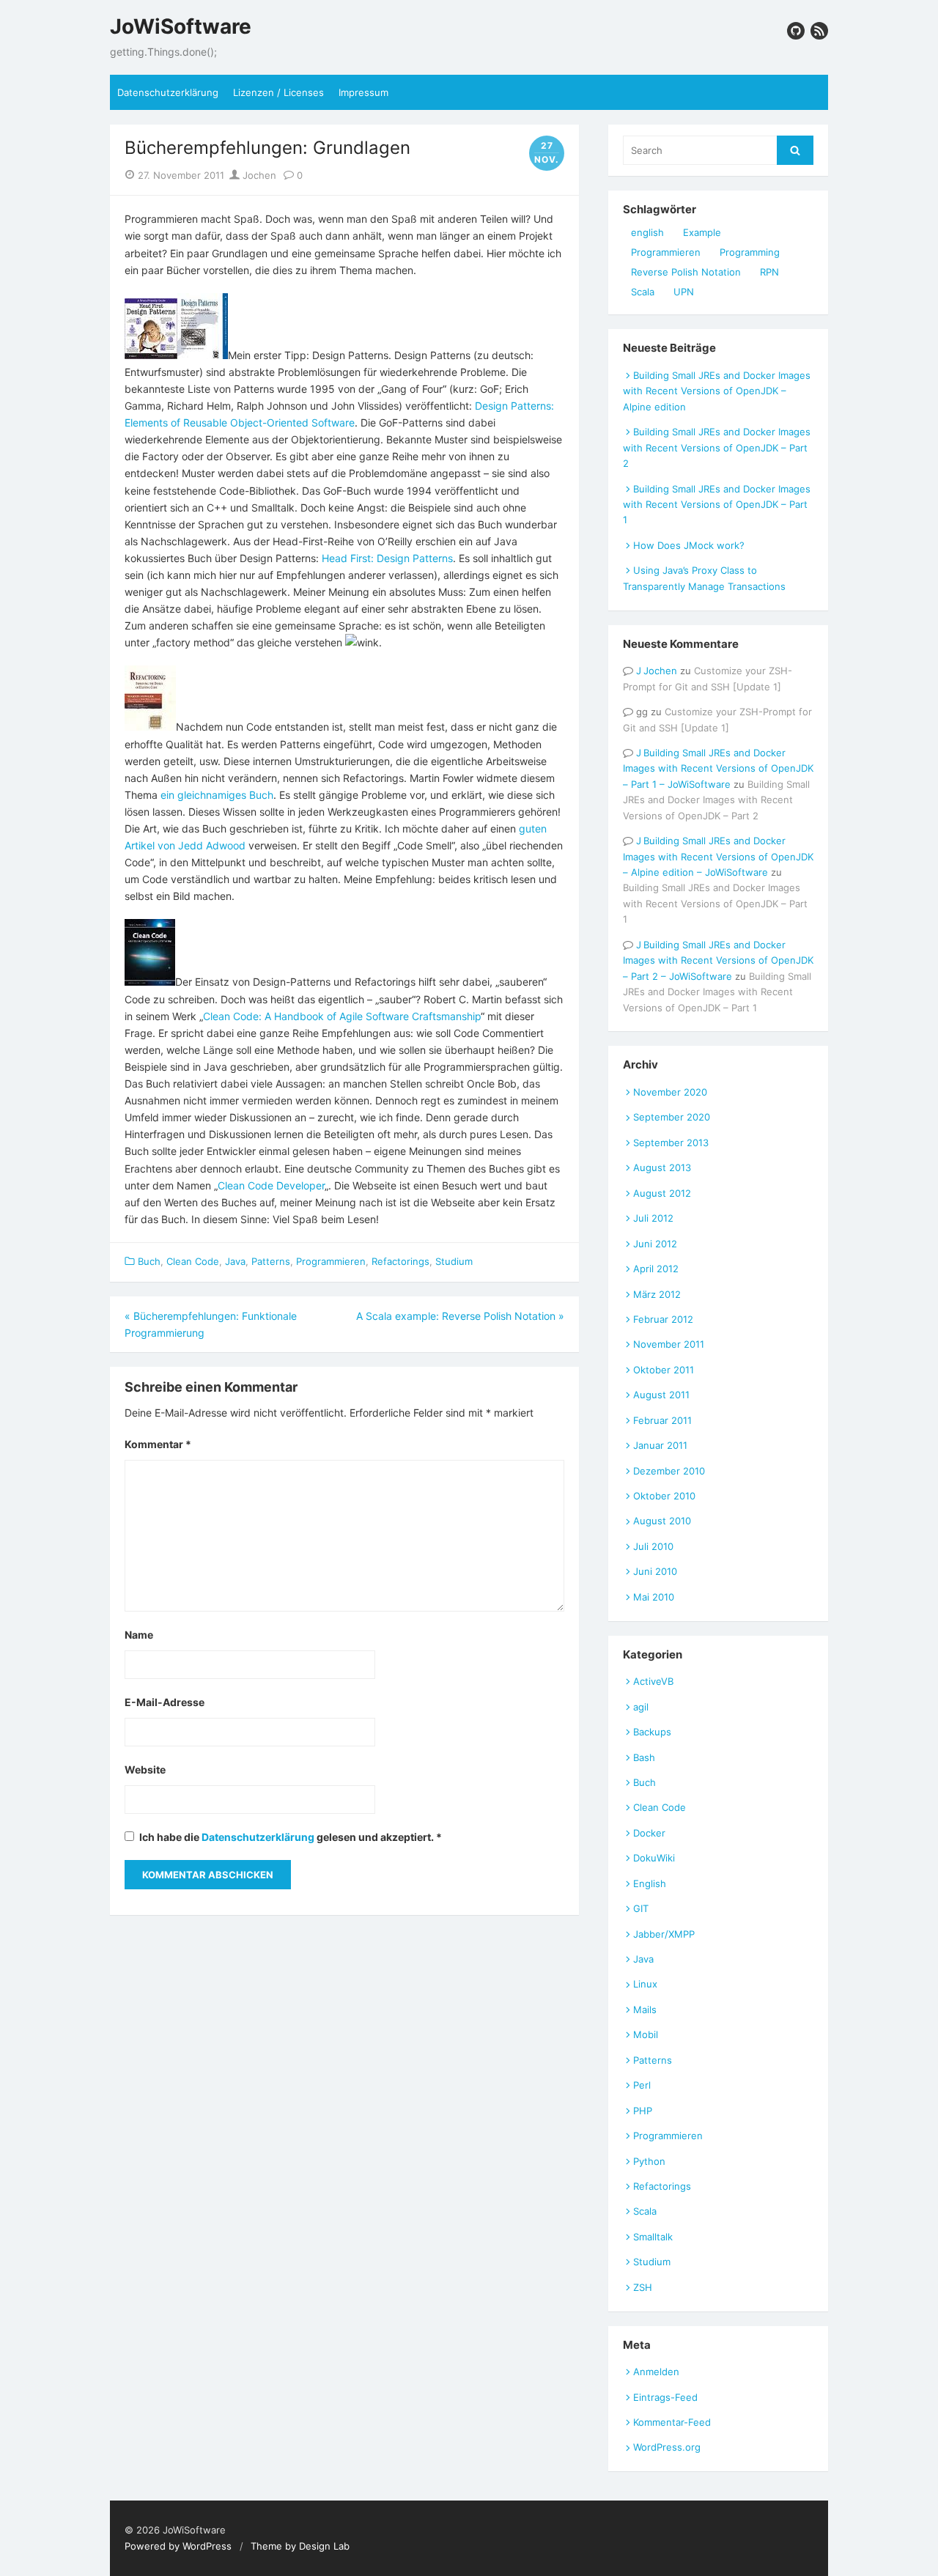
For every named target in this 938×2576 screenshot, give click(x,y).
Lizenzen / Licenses (278, 92)
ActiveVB (653, 1681)
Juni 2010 (655, 1571)
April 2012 (656, 1269)
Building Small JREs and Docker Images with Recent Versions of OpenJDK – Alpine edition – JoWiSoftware (718, 856)
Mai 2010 (654, 1597)
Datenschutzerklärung (168, 92)
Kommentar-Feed (672, 2422)
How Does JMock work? (689, 545)
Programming (750, 252)
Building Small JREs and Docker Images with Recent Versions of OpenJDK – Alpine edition (717, 391)
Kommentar (158, 1444)
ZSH (643, 2287)
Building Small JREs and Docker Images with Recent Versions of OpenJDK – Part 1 (717, 505)
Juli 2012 (653, 1218)
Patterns (271, 1261)
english (647, 232)
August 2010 (662, 1521)
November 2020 (670, 1092)
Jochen (258, 175)
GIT (641, 1908)
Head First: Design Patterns (387, 558)
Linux (645, 1984)
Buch (149, 1261)
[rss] (819, 31)
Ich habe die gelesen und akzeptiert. (291, 1837)
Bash (644, 1757)
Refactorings (400, 1261)
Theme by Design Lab (300, 2546)
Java (235, 1261)
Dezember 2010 (669, 1471)
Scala (643, 292)
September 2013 (671, 1143)
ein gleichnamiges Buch (217, 795)
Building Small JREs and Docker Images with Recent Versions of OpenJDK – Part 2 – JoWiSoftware (718, 960)
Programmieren (331, 1261)
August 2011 (661, 1395)
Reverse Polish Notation (686, 272)
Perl (642, 2085)
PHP (643, 2111)
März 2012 (657, 1294)
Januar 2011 (660, 1445)
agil (641, 1707)
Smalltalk (653, 2237)
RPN (769, 272)
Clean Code (193, 1261)
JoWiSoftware (181, 27)
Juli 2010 (653, 1546)
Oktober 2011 (664, 1370)
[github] (796, 31)
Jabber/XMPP (664, 1934)
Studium (454, 1261)
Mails (645, 2009)
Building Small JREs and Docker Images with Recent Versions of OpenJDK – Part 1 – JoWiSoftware (718, 768)
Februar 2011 (662, 1420)
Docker (649, 1833)
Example (702, 232)
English (650, 1883)
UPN (684, 292)
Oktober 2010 (664, 1496)
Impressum (363, 92)
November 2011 (669, 1344)
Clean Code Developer (271, 1185)
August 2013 (662, 1167)
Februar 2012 (663, 1319)
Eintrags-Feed (665, 2397)
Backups (652, 1732)
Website (145, 1769)
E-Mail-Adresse (165, 1702)
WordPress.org (667, 2447)
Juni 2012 (655, 1244)
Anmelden (656, 2372)
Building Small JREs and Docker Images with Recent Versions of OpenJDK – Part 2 (717, 447)
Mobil (646, 2034)
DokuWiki (654, 1858)
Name (139, 1635)
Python (649, 2161)
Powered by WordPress (178, 2546)
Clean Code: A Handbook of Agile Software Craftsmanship (342, 1016)
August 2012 (662, 1193)
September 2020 (672, 1117)
